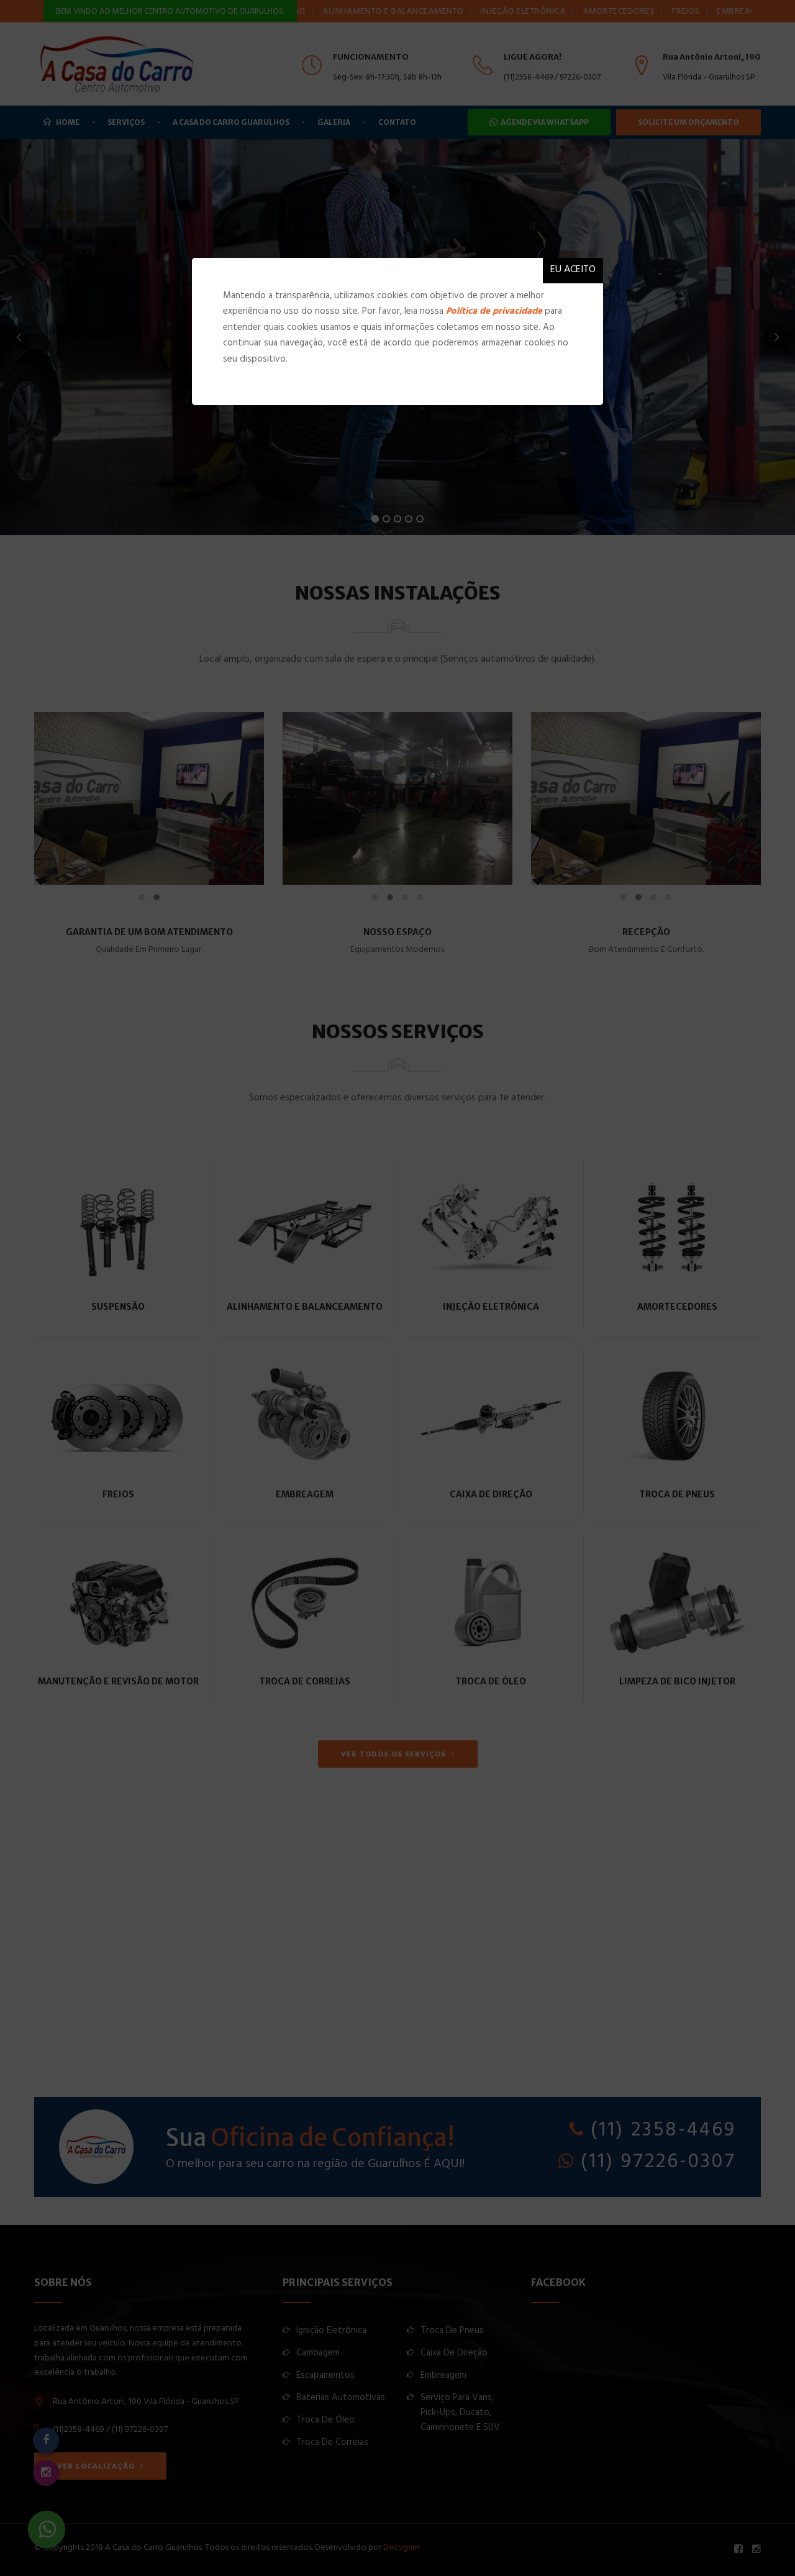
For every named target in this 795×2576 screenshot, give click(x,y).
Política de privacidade (494, 312)
